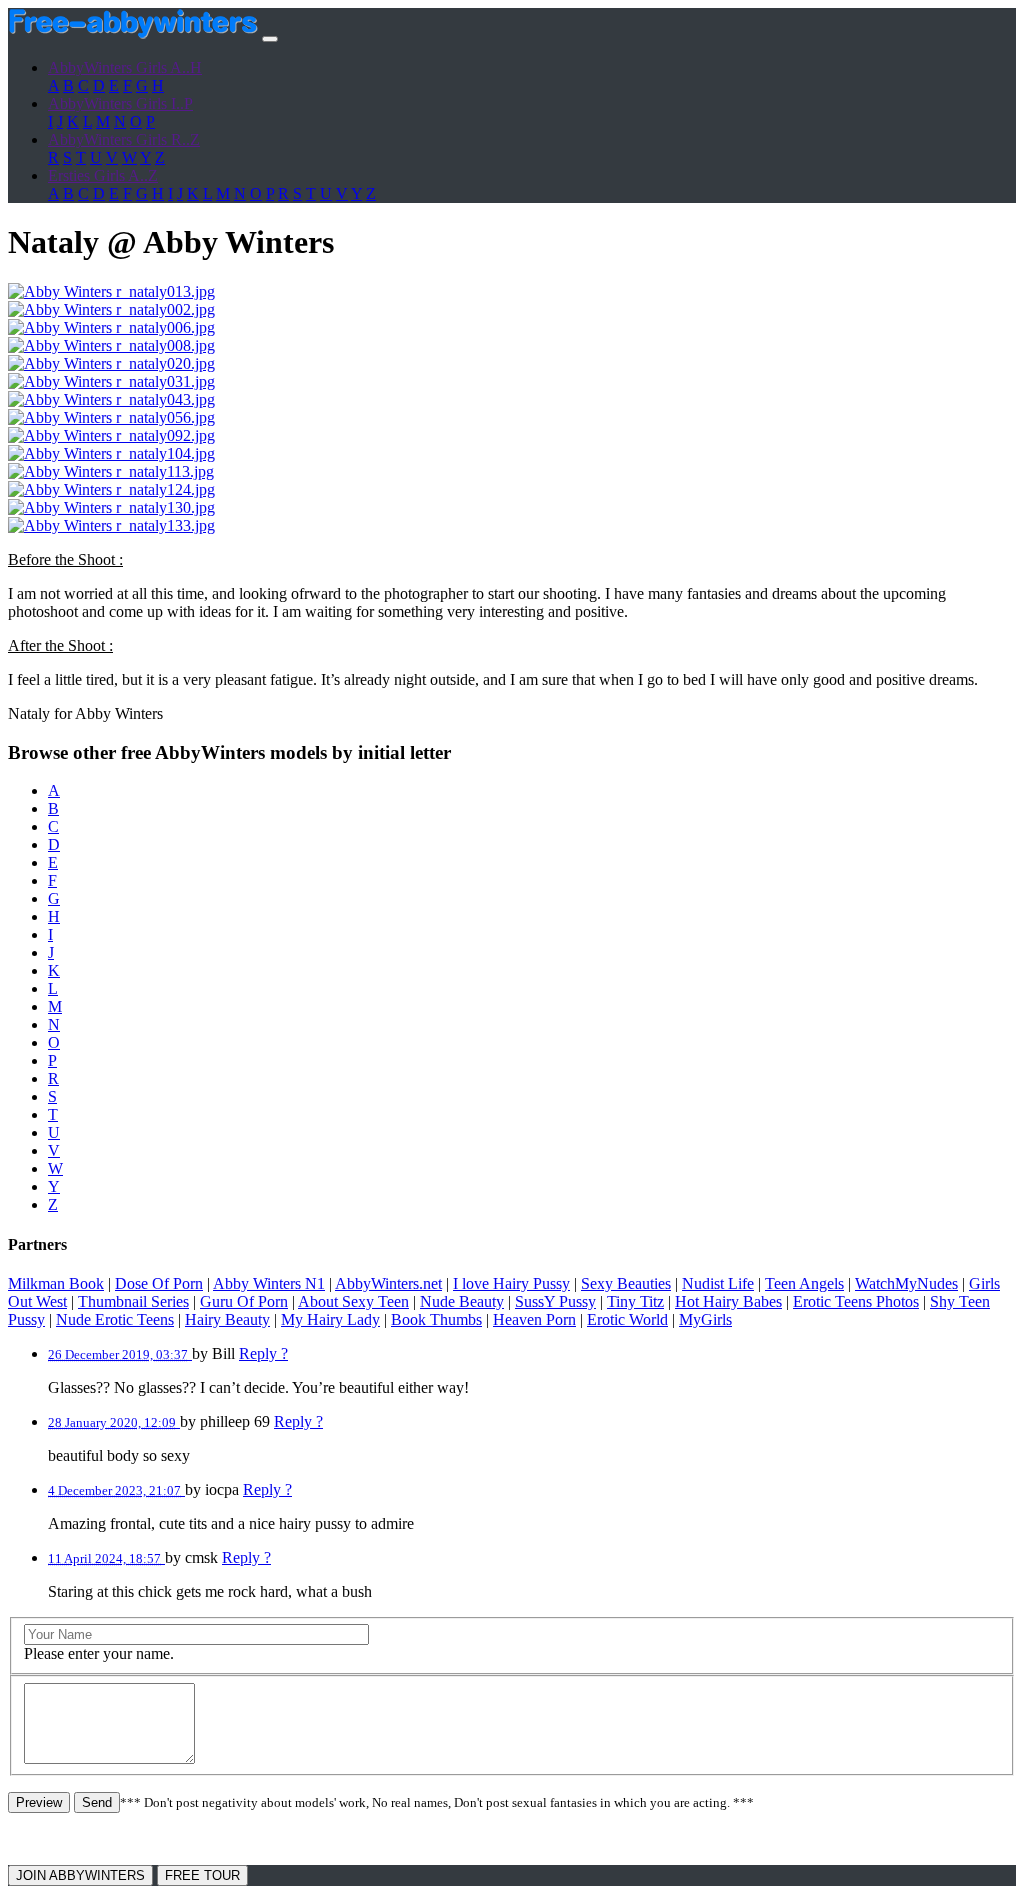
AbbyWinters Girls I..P (120, 103)
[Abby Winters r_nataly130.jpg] (111, 507)
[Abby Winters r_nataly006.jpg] (111, 327)
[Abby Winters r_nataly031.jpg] (111, 381)
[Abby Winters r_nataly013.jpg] (111, 291)
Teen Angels (804, 1283)
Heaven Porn (534, 1319)
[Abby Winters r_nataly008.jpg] (111, 345)
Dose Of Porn (159, 1283)
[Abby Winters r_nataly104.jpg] (111, 453)
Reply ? (263, 1353)
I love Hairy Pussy (511, 1283)
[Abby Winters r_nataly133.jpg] (111, 525)
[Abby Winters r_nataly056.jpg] (111, 417)
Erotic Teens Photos (856, 1301)
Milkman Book (56, 1283)
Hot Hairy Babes (728, 1301)
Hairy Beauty (227, 1319)
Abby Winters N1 (269, 1283)
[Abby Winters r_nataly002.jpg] (111, 309)
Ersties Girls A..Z (103, 175)
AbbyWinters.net (388, 1283)
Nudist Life (718, 1283)
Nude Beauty (462, 1301)
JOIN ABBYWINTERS (80, 1875)
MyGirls (705, 1319)
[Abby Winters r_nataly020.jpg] (111, 363)
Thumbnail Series (133, 1301)
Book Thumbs (436, 1319)
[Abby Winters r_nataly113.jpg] (111, 471)
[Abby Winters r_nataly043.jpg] (111, 399)
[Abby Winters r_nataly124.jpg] (111, 489)
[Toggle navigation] (270, 39)
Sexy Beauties (626, 1283)
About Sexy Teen (353, 1301)
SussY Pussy (555, 1301)
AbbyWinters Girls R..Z (124, 139)
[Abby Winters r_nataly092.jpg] (111, 435)
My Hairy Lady (330, 1319)
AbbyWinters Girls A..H (125, 67)
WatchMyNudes (906, 1283)
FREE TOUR (202, 1875)
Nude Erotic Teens (115, 1319)
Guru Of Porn (244, 1301)
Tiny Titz (635, 1301)
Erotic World (627, 1319)
